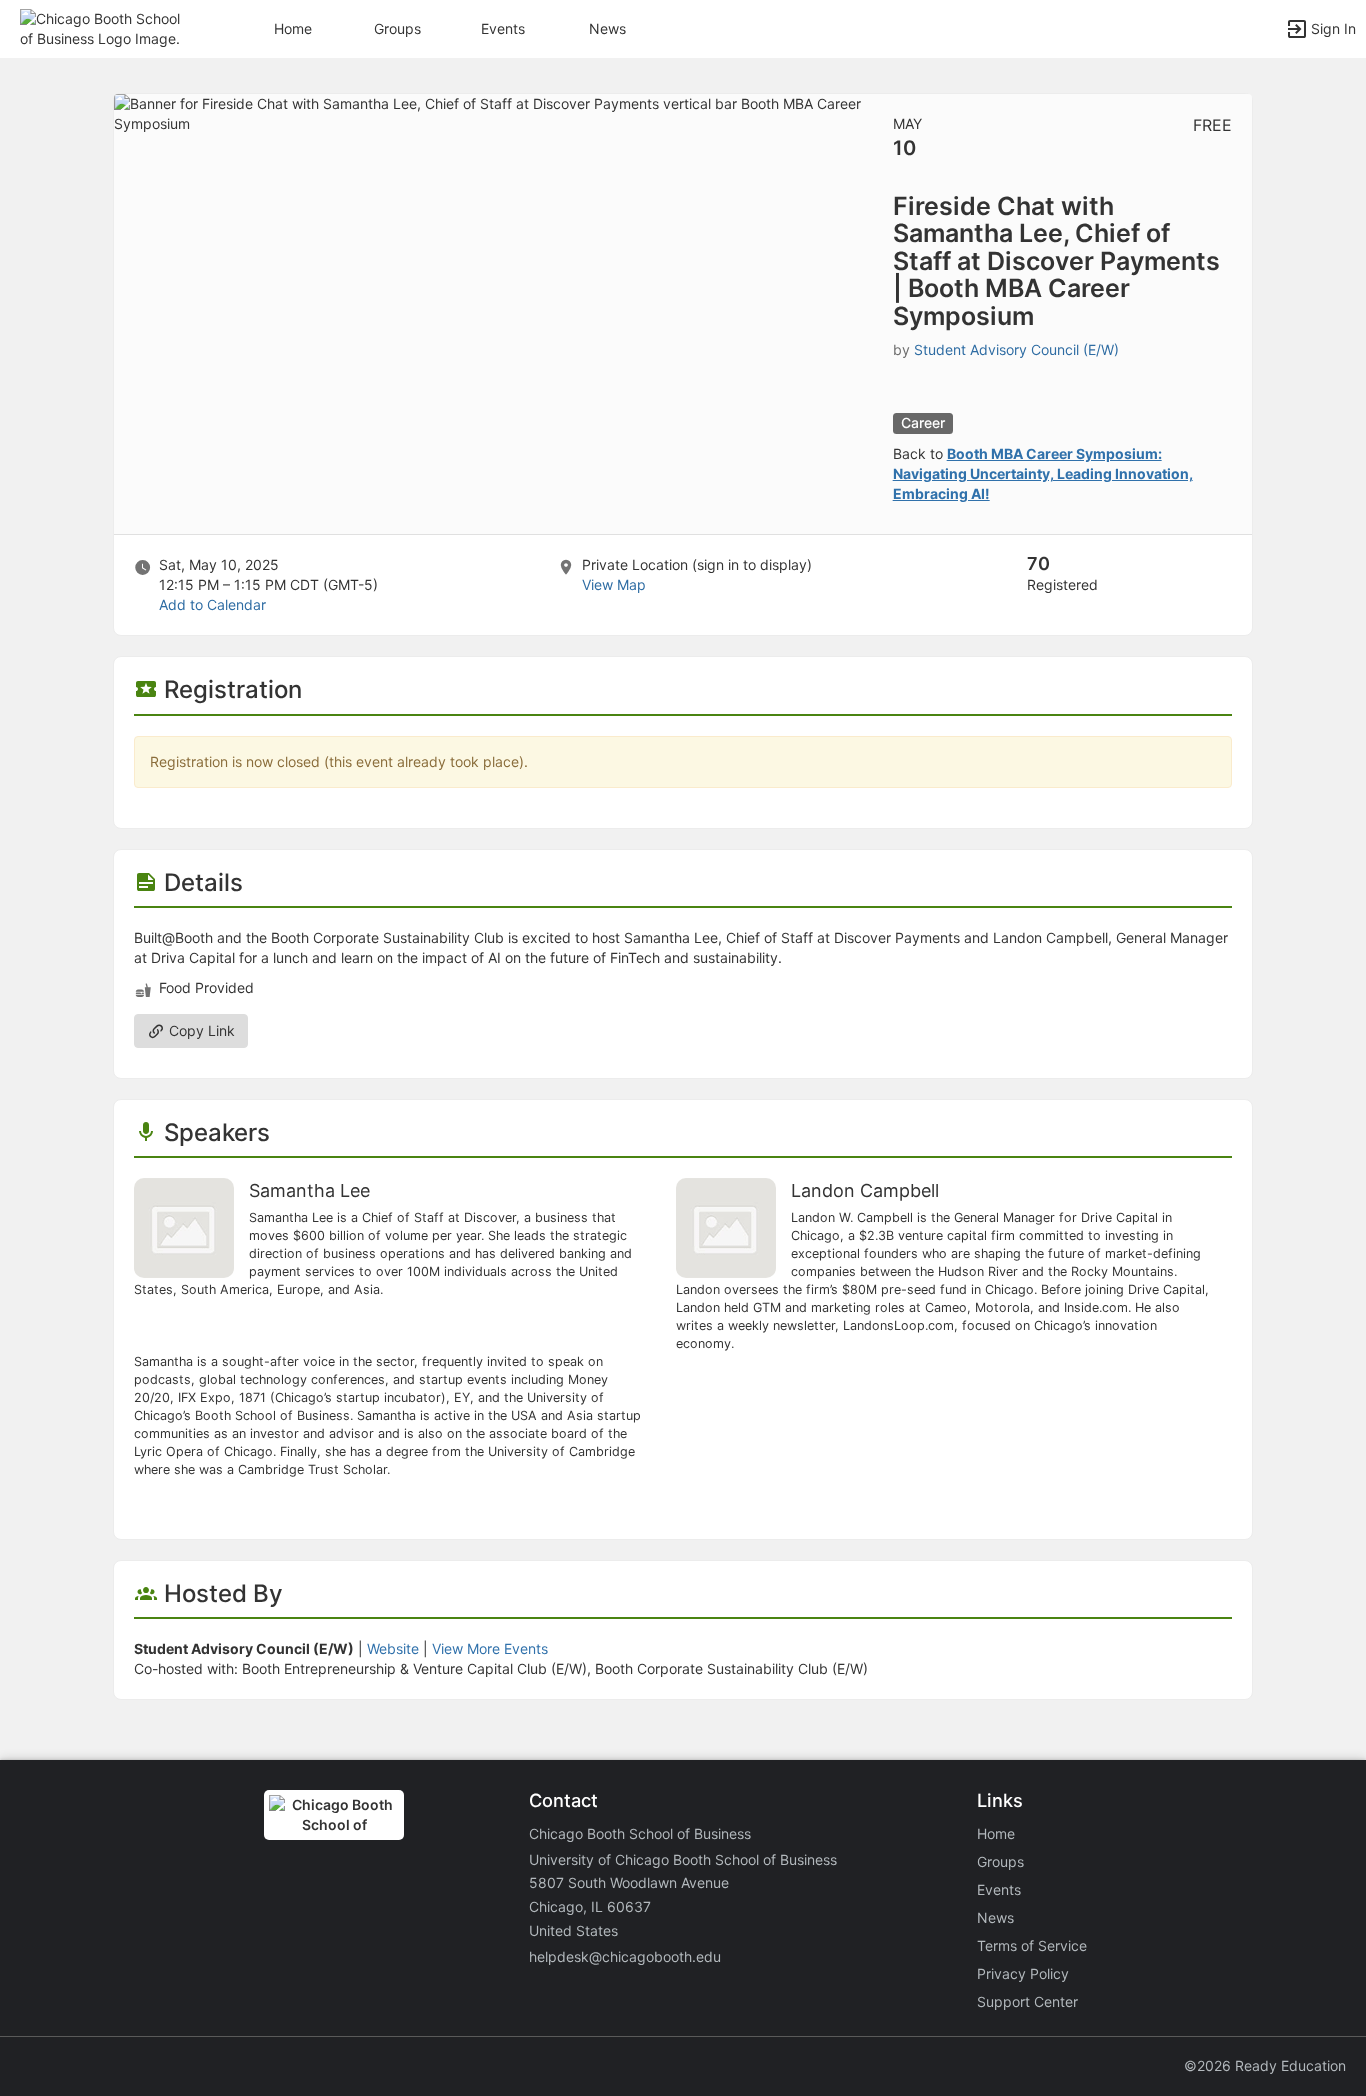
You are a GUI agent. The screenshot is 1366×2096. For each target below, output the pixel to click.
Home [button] (293, 28)
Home (996, 1833)
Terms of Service (1032, 1945)
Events (503, 28)
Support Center (1027, 2001)
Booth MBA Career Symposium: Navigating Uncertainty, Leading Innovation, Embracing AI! (1043, 473)
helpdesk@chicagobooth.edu (625, 1956)
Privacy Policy (1023, 1973)
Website (393, 1648)
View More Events (490, 1648)
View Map (614, 584)
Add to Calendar (212, 604)
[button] (102, 27)
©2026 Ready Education (1265, 2065)
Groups (397, 28)
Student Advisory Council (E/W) (1016, 349)
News (607, 28)
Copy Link (200, 1030)
